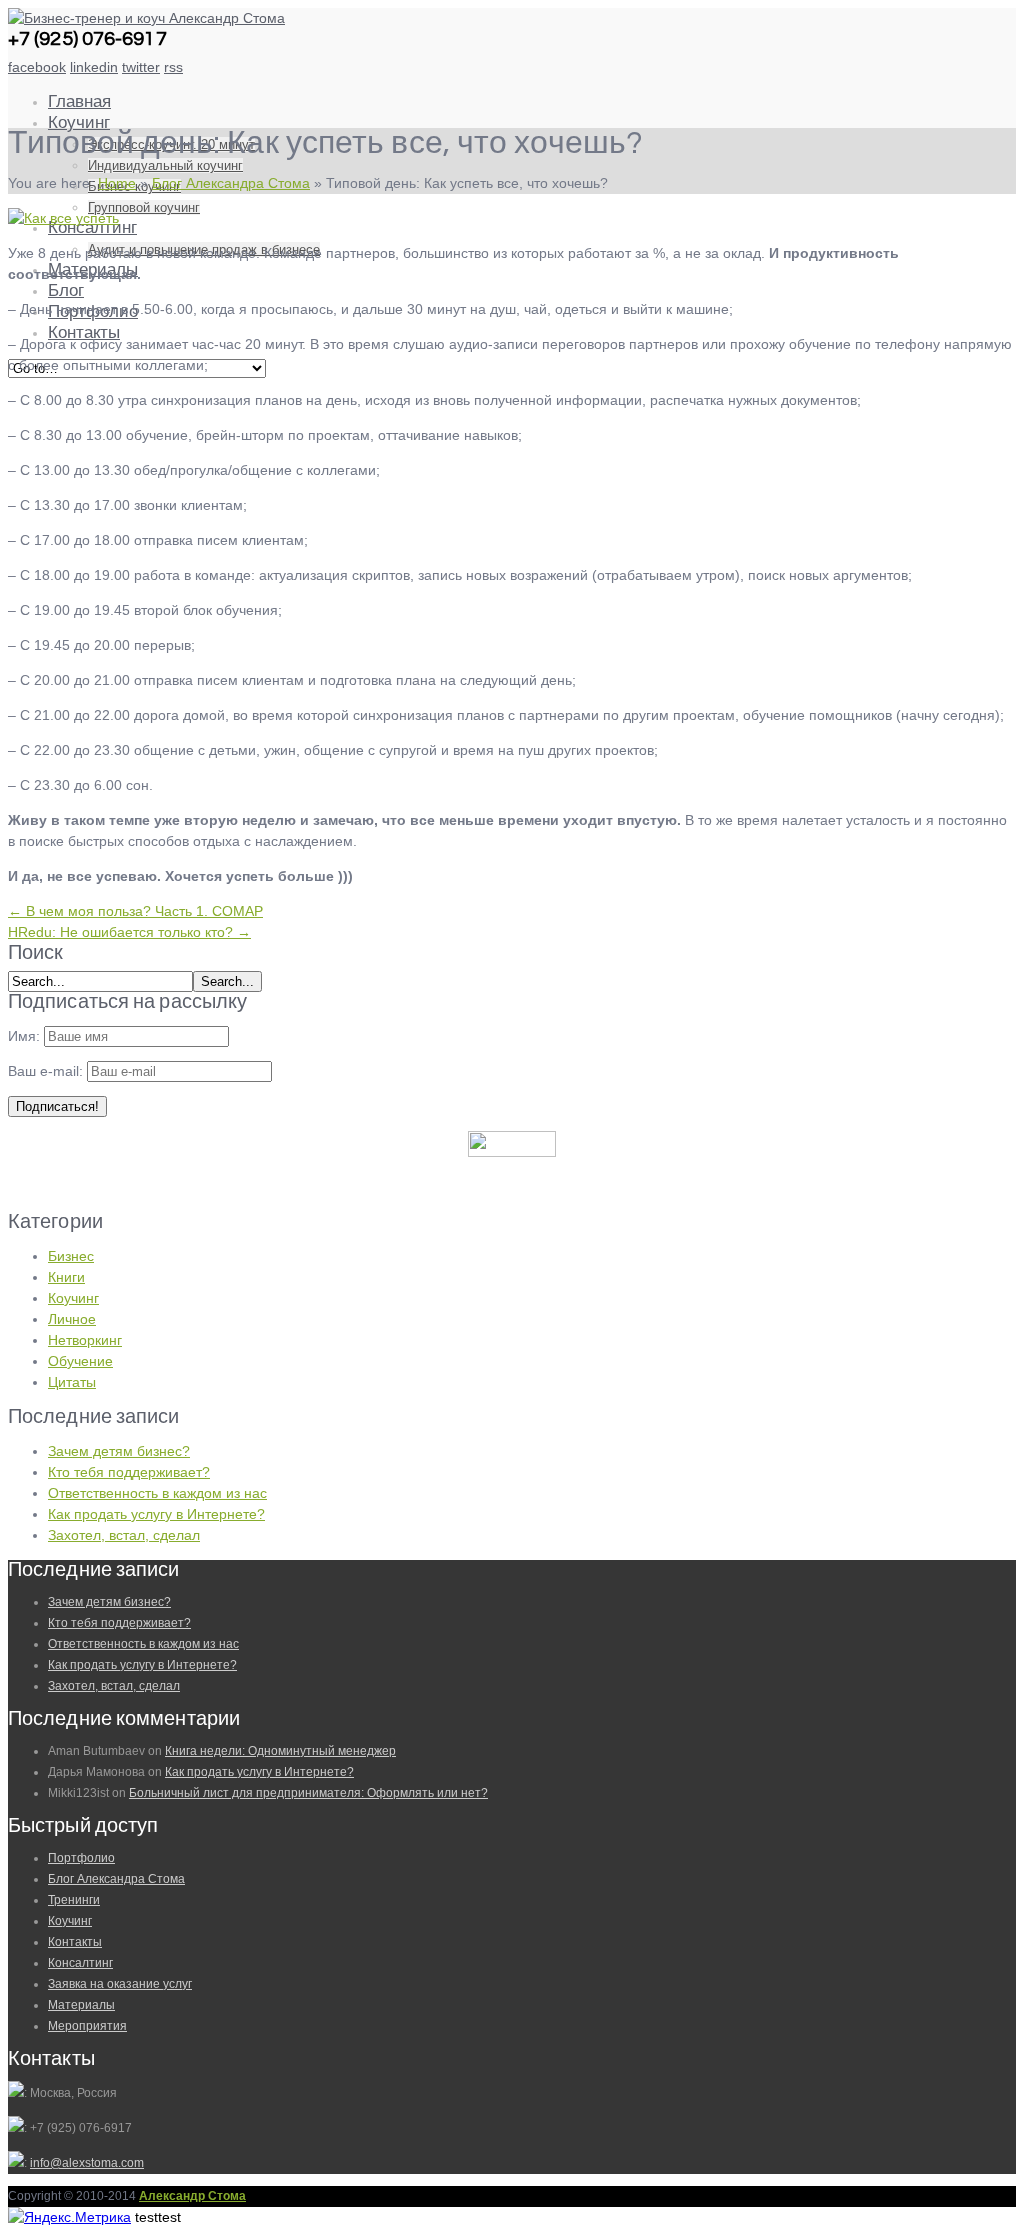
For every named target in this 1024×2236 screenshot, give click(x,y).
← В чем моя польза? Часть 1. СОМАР (135, 911)
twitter (141, 67)
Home (117, 183)
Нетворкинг (85, 1340)
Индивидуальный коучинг (165, 165)
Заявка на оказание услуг (120, 1984)
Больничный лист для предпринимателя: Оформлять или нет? (308, 1793)
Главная (79, 102)
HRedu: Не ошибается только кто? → (129, 932)
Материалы (81, 2005)
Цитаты (72, 1382)
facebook (37, 67)
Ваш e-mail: (47, 1071)
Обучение (80, 1361)
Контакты (75, 1942)
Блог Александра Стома (231, 183)
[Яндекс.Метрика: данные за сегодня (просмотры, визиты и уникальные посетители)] (69, 2217)
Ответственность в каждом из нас (157, 1493)
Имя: (24, 1036)
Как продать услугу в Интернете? (156, 1514)
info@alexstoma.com (87, 2163)
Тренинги (74, 1900)
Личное (72, 1319)
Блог (66, 291)
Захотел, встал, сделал (124, 1535)
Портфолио (81, 1858)
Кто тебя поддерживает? (129, 1472)
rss (173, 67)
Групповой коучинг (144, 207)
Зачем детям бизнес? (119, 1451)
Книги (66, 1277)
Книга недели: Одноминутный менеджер (280, 1751)
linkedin (94, 67)
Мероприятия (87, 2026)
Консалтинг (80, 1963)
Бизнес (71, 1256)
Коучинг (79, 123)
